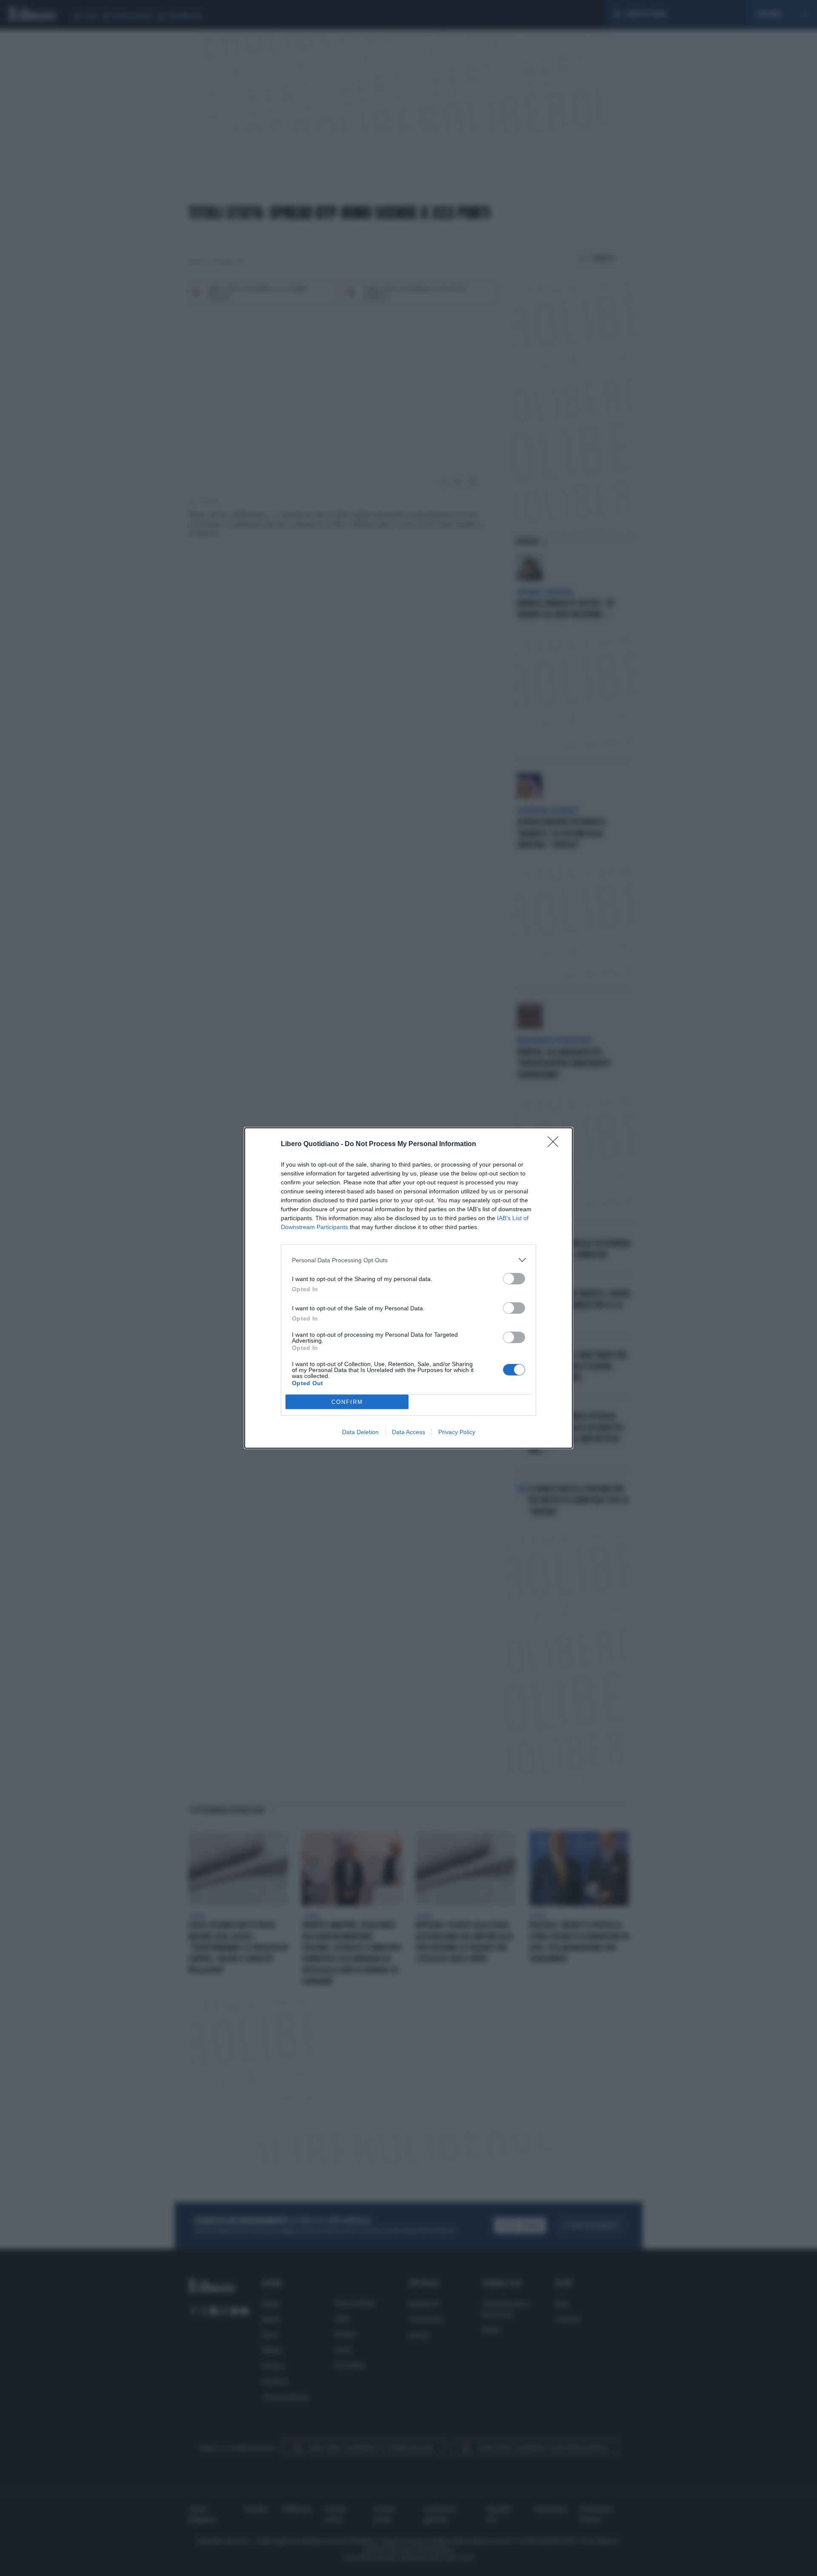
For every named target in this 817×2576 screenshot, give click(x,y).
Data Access (408, 1432)
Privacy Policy (457, 1432)
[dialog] (408, 1288)
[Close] (556, 1144)
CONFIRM (347, 1402)
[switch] (514, 1279)
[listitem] (408, 1260)
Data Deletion (360, 1432)
